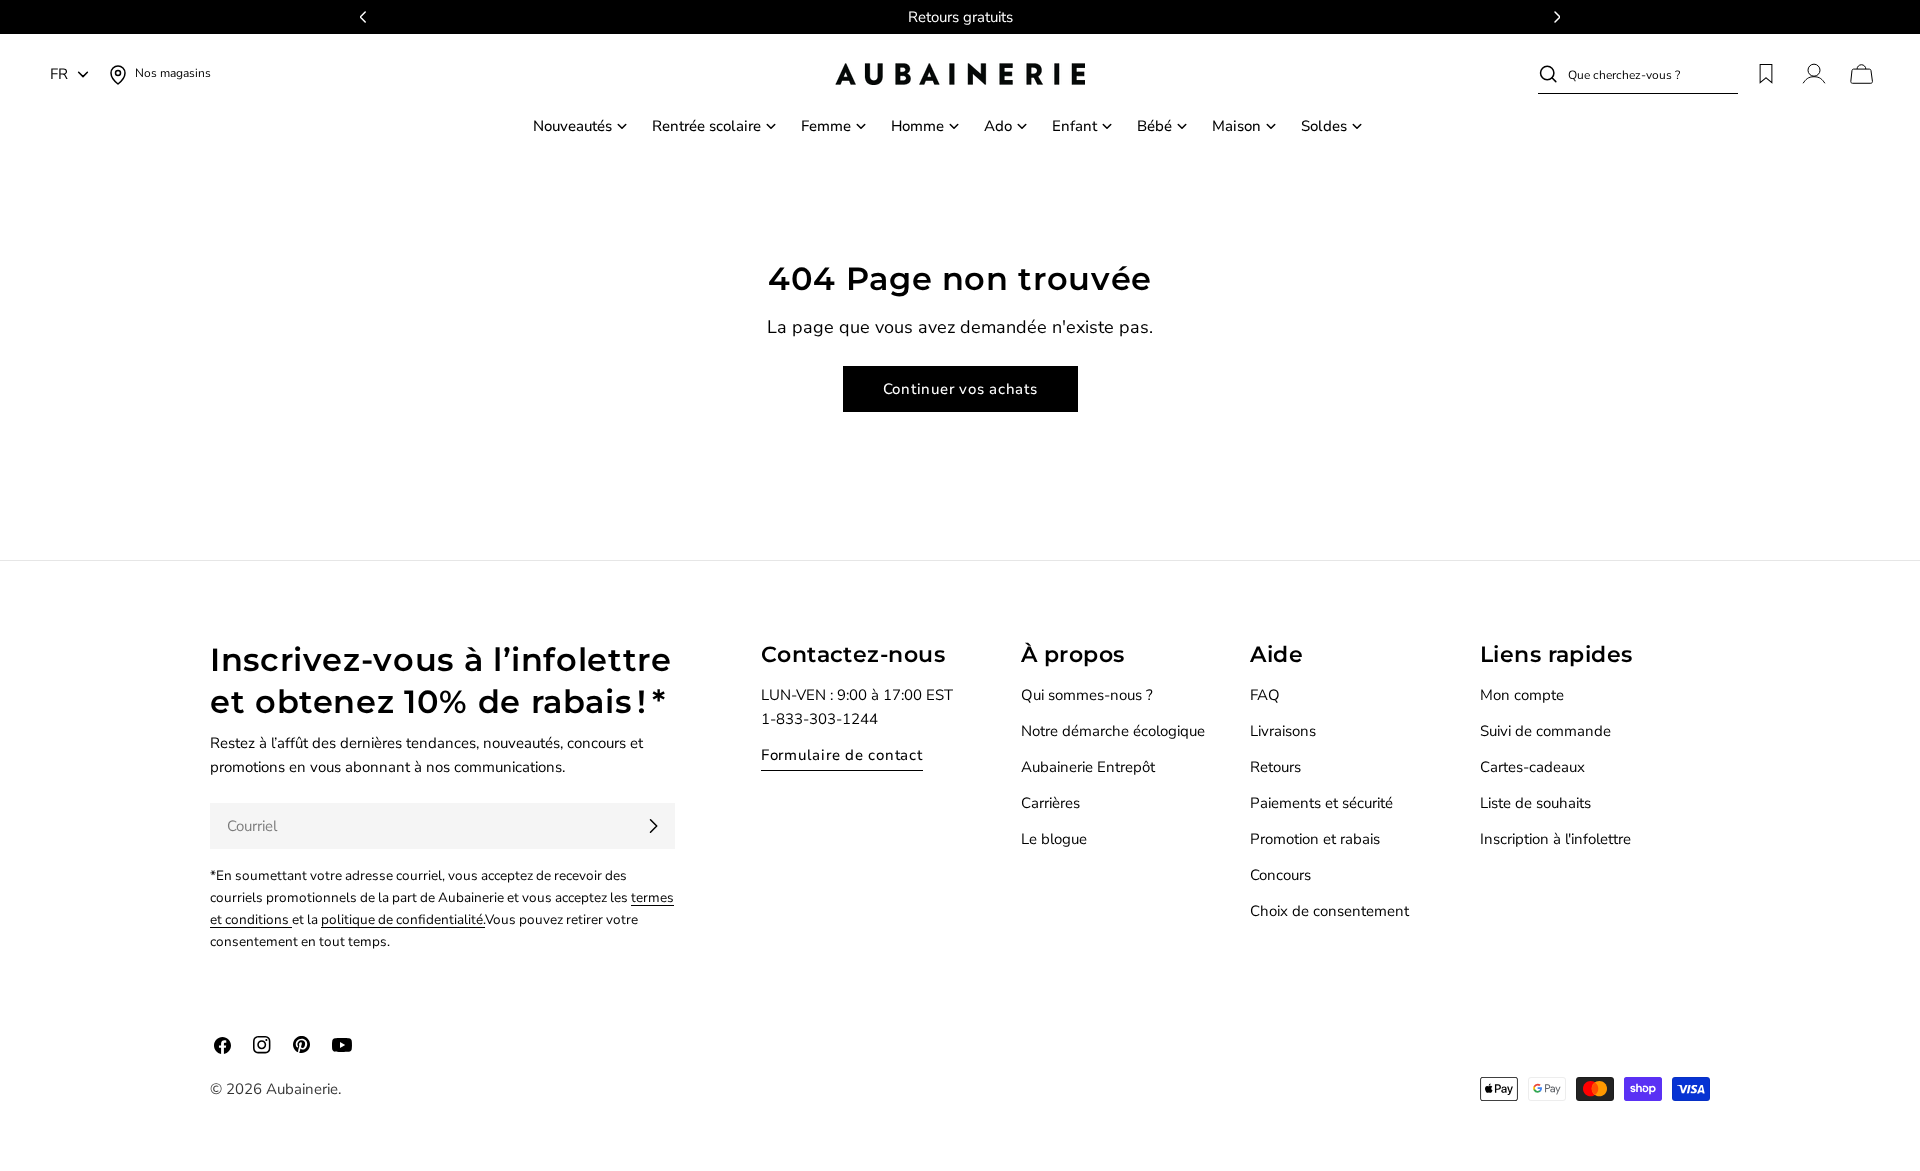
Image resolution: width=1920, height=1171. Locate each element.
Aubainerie (302, 1089)
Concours (1280, 875)
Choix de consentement (1329, 911)
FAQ (1265, 695)
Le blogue (1054, 839)
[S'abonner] (653, 826)
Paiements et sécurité (1321, 803)
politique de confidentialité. (403, 919)
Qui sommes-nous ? (1087, 695)
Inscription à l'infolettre (1555, 839)
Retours (1275, 767)
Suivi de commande (1545, 731)
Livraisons (1283, 731)
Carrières (1050, 803)
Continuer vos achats (960, 389)
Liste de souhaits (1535, 803)
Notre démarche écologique (1113, 731)
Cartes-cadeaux (1532, 767)
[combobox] (1653, 74)
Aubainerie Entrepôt (1088, 767)
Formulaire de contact (842, 755)
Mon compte (1522, 695)
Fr (59, 74)
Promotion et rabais (1315, 839)
